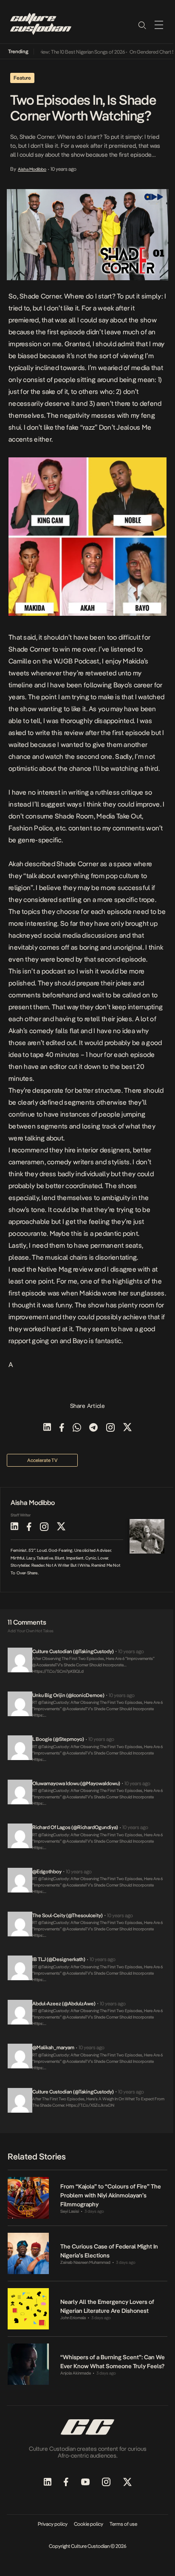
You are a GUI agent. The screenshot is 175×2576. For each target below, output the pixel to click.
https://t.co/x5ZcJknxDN (90, 2105)
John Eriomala (73, 2318)
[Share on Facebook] (62, 1428)
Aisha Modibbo (32, 169)
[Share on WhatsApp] (77, 1428)
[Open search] (142, 25)
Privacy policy (53, 2524)
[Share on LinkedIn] (47, 1428)
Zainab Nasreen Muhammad (85, 2262)
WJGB (63, 661)
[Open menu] (159, 25)
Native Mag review (65, 1269)
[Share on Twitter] (127, 1428)
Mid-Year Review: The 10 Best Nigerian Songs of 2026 (60, 52)
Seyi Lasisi (70, 2211)
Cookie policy (89, 2524)
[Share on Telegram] (93, 1428)
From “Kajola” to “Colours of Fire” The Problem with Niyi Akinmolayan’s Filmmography (111, 2195)
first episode (66, 332)
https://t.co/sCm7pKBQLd (58, 1671)
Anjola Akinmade (76, 2373)
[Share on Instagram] (110, 1428)
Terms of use (123, 2524)
